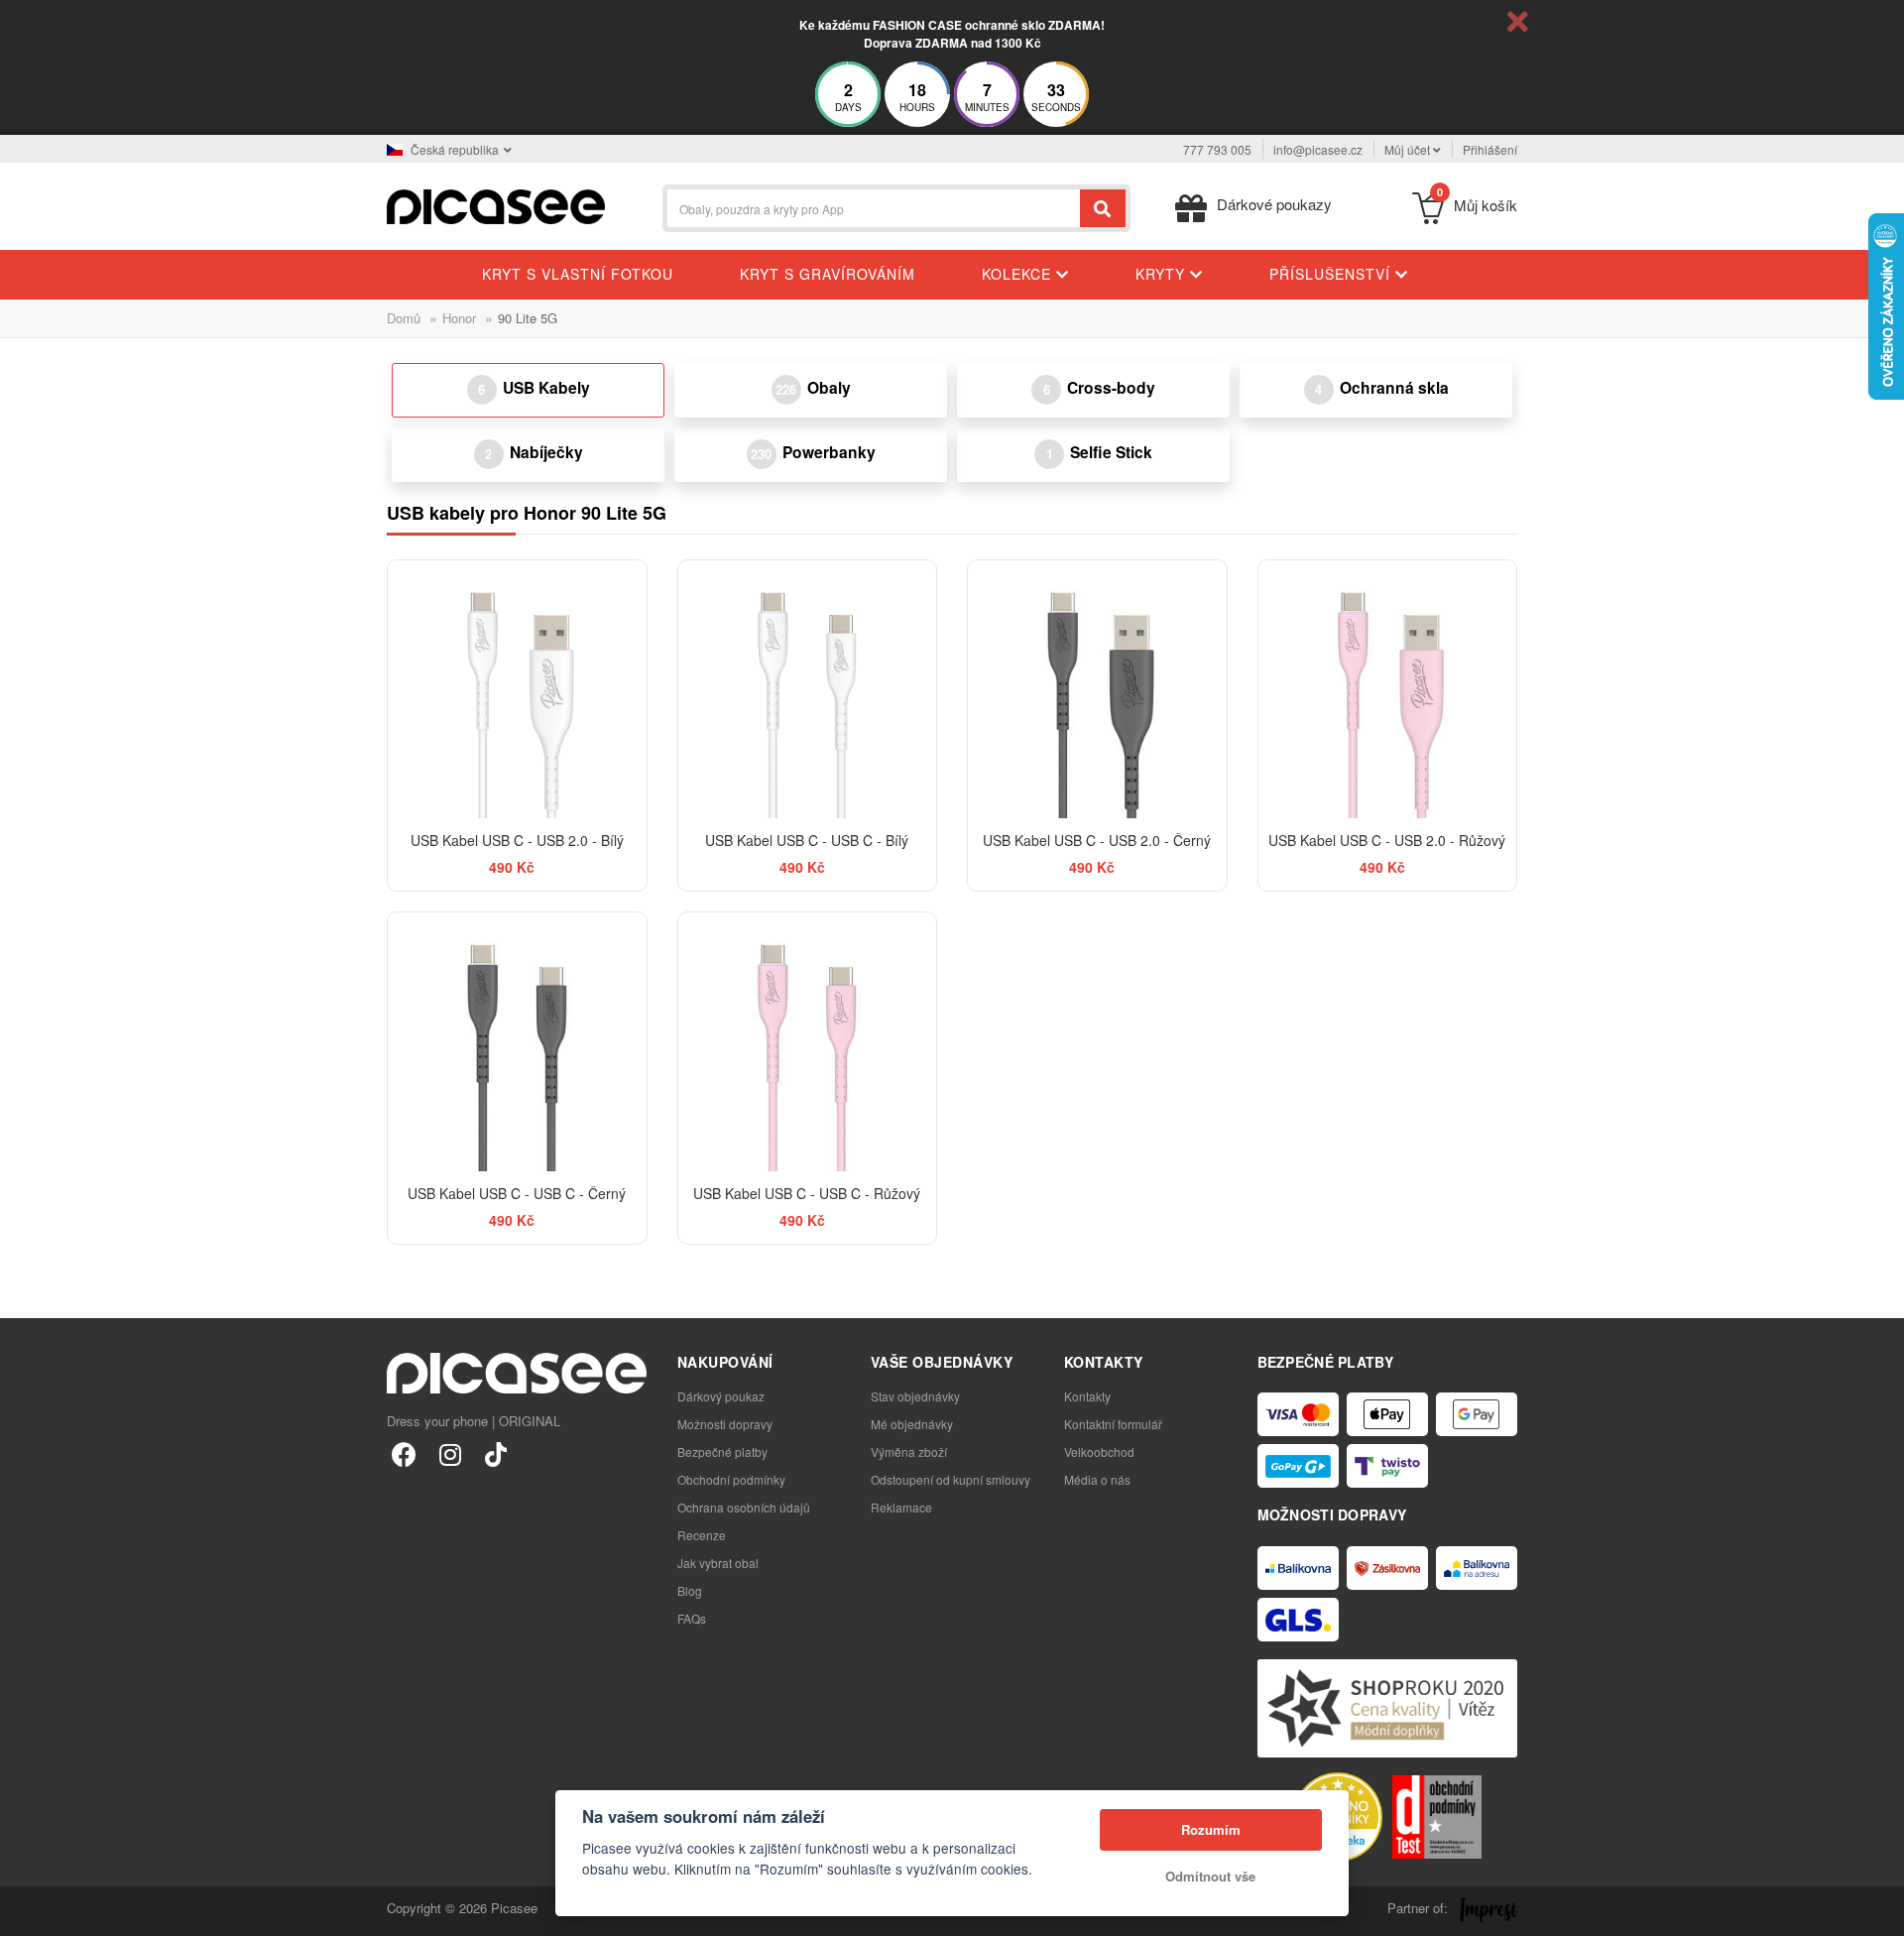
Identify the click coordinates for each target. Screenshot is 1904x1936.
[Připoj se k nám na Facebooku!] (404, 1453)
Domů (404, 318)
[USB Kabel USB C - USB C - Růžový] (808, 1042)
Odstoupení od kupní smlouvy (951, 1479)
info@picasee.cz (1318, 149)
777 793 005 (1217, 149)
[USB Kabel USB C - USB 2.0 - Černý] (1097, 690)
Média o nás (1097, 1479)
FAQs (692, 1618)
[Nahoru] (26, 1910)
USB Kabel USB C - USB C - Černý (517, 1193)
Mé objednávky (912, 1424)
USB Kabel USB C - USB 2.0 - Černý (1097, 840)
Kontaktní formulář (1113, 1424)
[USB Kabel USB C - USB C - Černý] (517, 1042)
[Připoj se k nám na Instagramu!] (450, 1453)
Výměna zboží (909, 1452)
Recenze (702, 1535)
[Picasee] (496, 205)
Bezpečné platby (722, 1452)
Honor (459, 318)
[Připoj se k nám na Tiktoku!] (495, 1453)
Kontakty (1087, 1396)
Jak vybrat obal (718, 1563)
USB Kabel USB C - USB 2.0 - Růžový (1387, 840)
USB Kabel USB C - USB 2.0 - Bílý (517, 840)
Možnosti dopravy (725, 1424)
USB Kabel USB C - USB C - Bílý (807, 840)
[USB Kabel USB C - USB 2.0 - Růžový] (1388, 690)
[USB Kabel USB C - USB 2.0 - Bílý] (517, 690)
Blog (690, 1590)
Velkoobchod (1099, 1452)
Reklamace (901, 1507)
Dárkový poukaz (721, 1396)
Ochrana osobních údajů (744, 1507)
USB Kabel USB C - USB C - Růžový (807, 1193)
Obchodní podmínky (731, 1479)
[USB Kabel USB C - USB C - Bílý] (808, 690)
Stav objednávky (915, 1396)
